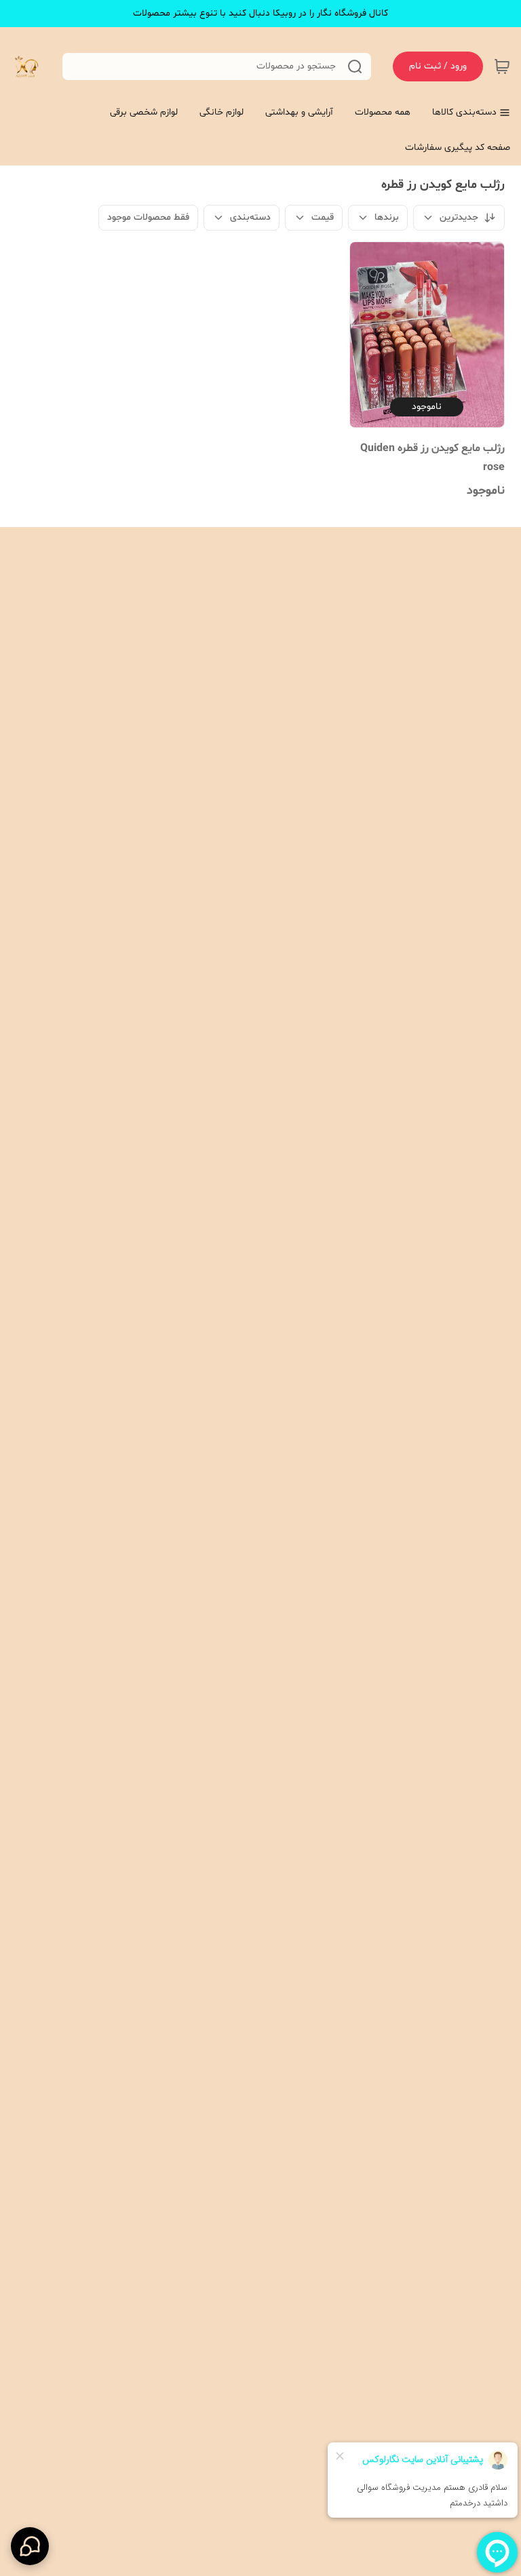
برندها (387, 217)
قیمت (323, 217)
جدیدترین (459, 217)
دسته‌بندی (250, 217)
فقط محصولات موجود (148, 217)
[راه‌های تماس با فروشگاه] (30, 2546)
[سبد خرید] (502, 66)
